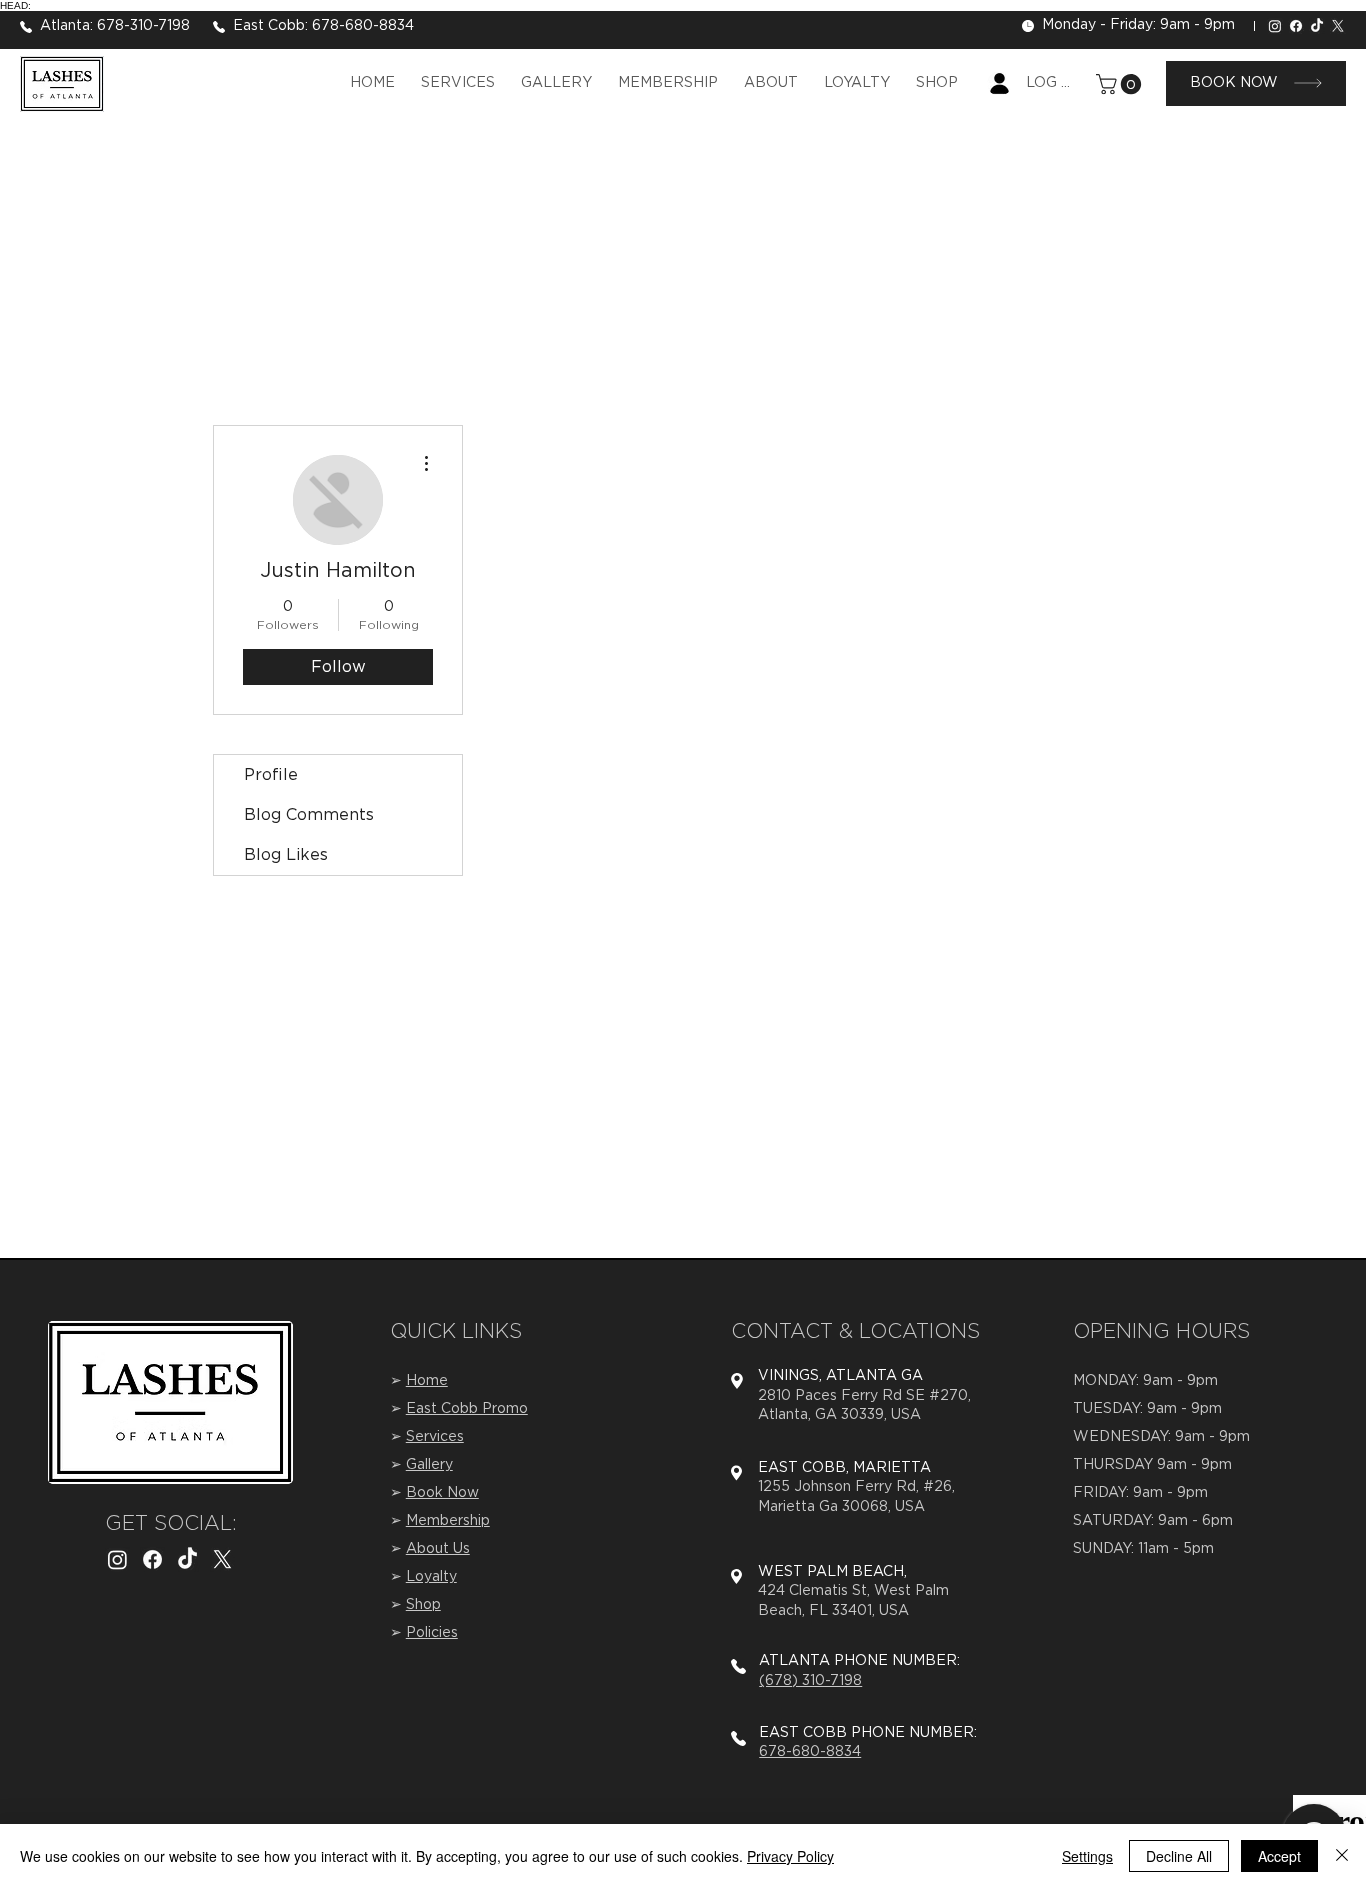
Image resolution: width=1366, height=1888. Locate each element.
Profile (271, 775)
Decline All (1179, 1856)
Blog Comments (309, 815)
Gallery (429, 1465)
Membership (448, 1521)
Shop (423, 1605)
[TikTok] (1317, 26)
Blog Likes (286, 855)
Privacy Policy (790, 1856)
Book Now (442, 1493)
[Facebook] (1296, 26)
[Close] (1342, 1856)
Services (435, 1437)
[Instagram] (1275, 26)
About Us (438, 1549)
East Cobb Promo (467, 1409)
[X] (1338, 26)
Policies (432, 1633)
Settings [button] (1087, 1856)
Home (427, 1381)
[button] (1121, 84)
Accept (1279, 1856)
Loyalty (431, 1577)
